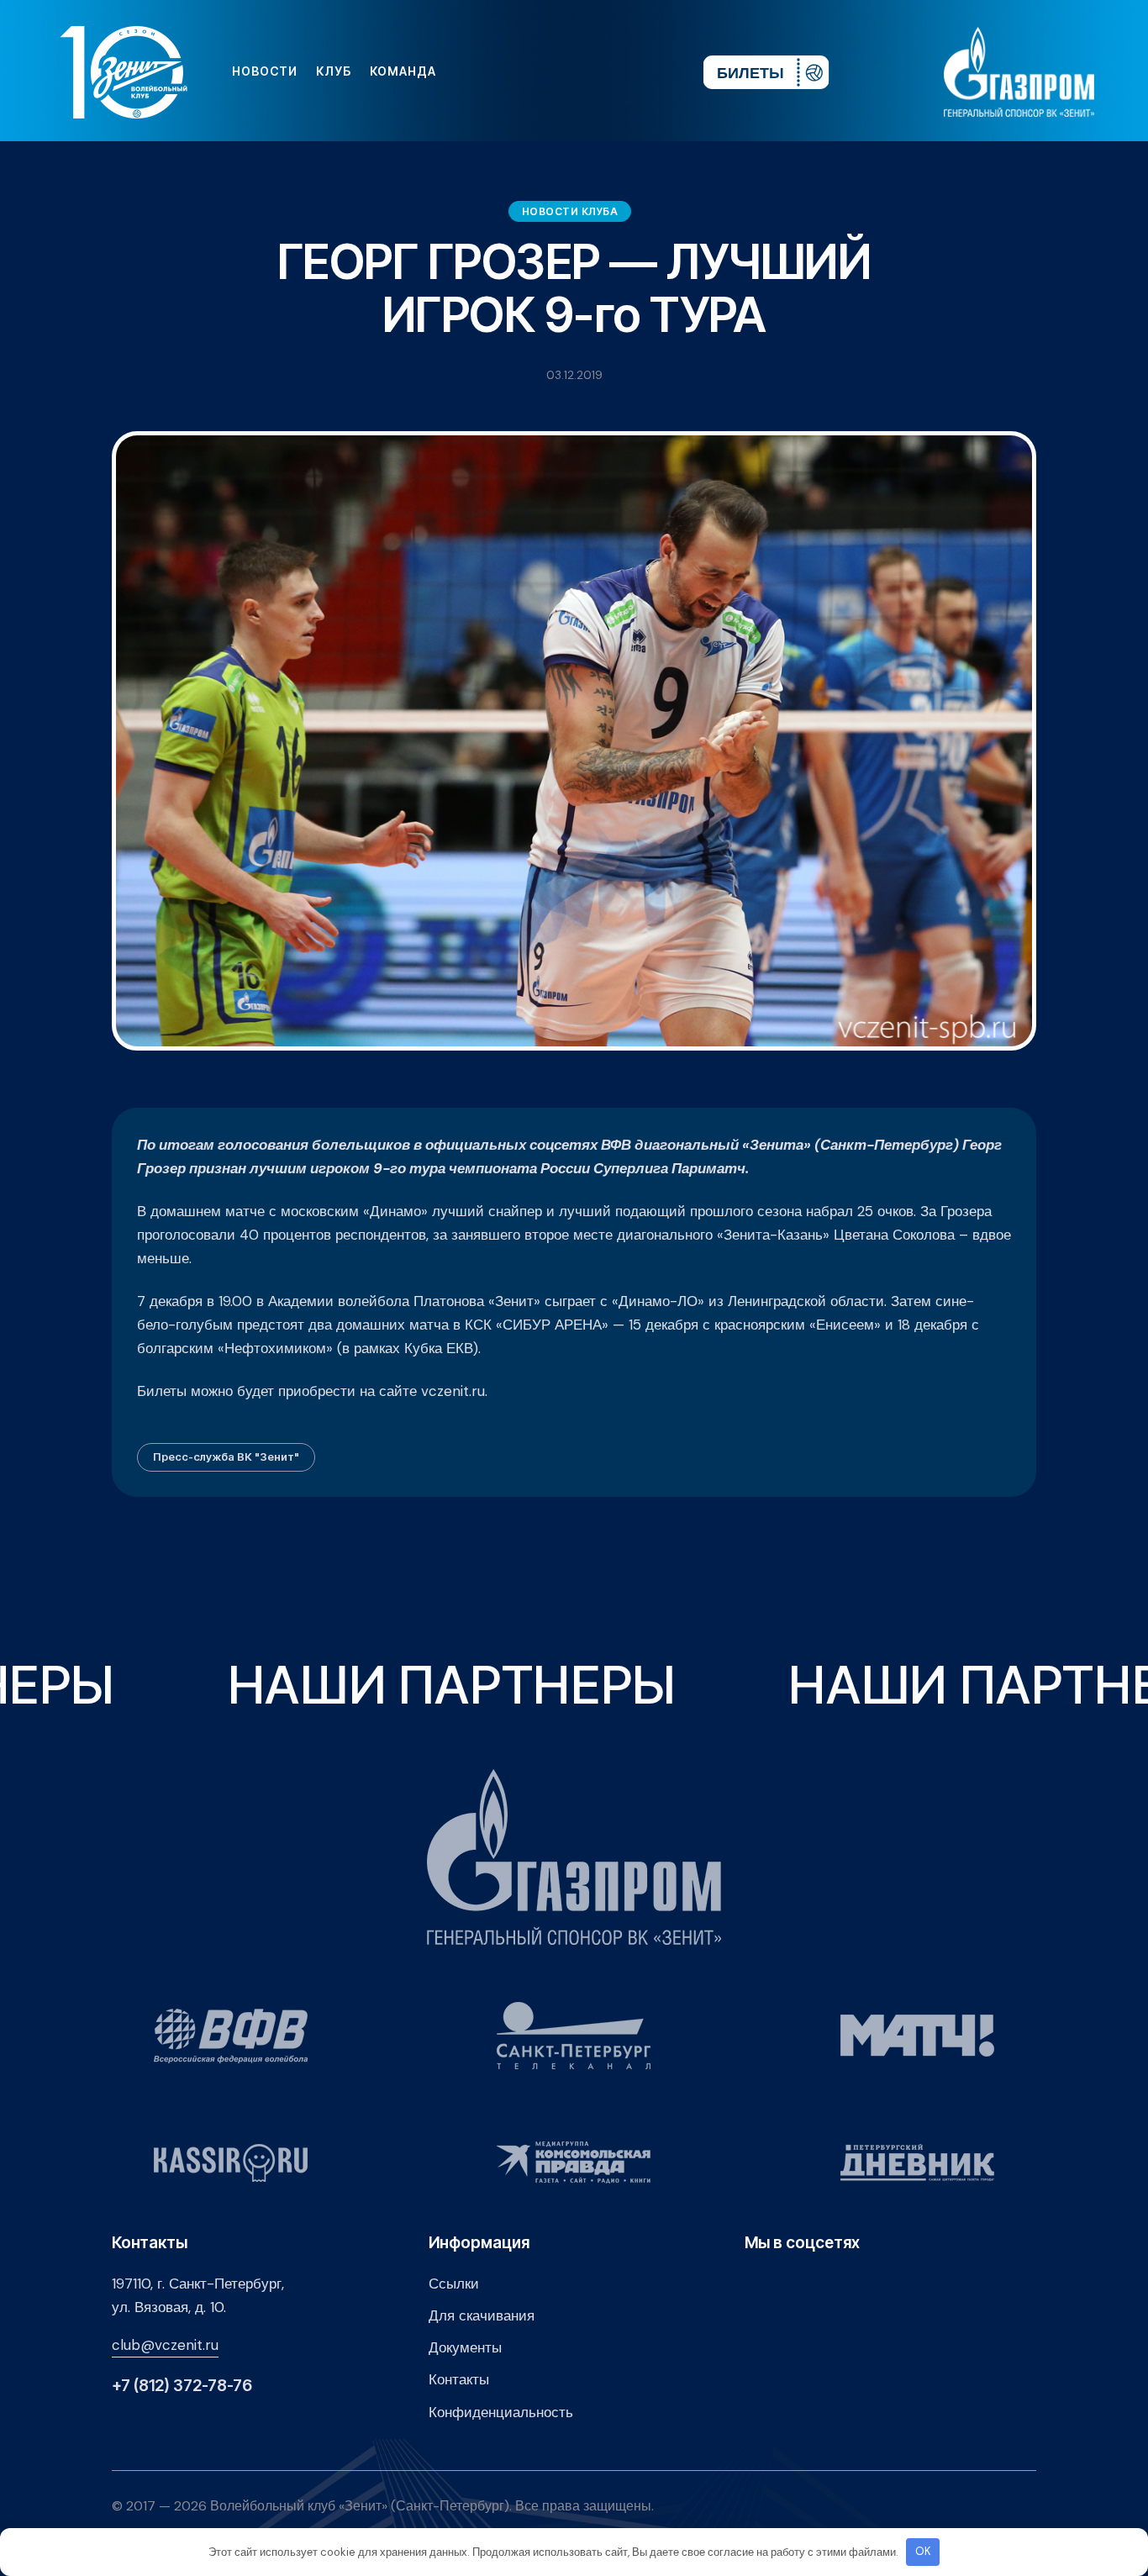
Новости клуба (570, 211)
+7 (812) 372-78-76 (182, 2386)
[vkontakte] (508, 71)
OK (923, 2551)
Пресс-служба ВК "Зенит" (226, 1457)
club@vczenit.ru (165, 2345)
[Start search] (640, 71)
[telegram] (588, 71)
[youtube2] (535, 71)
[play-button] (561, 71)
